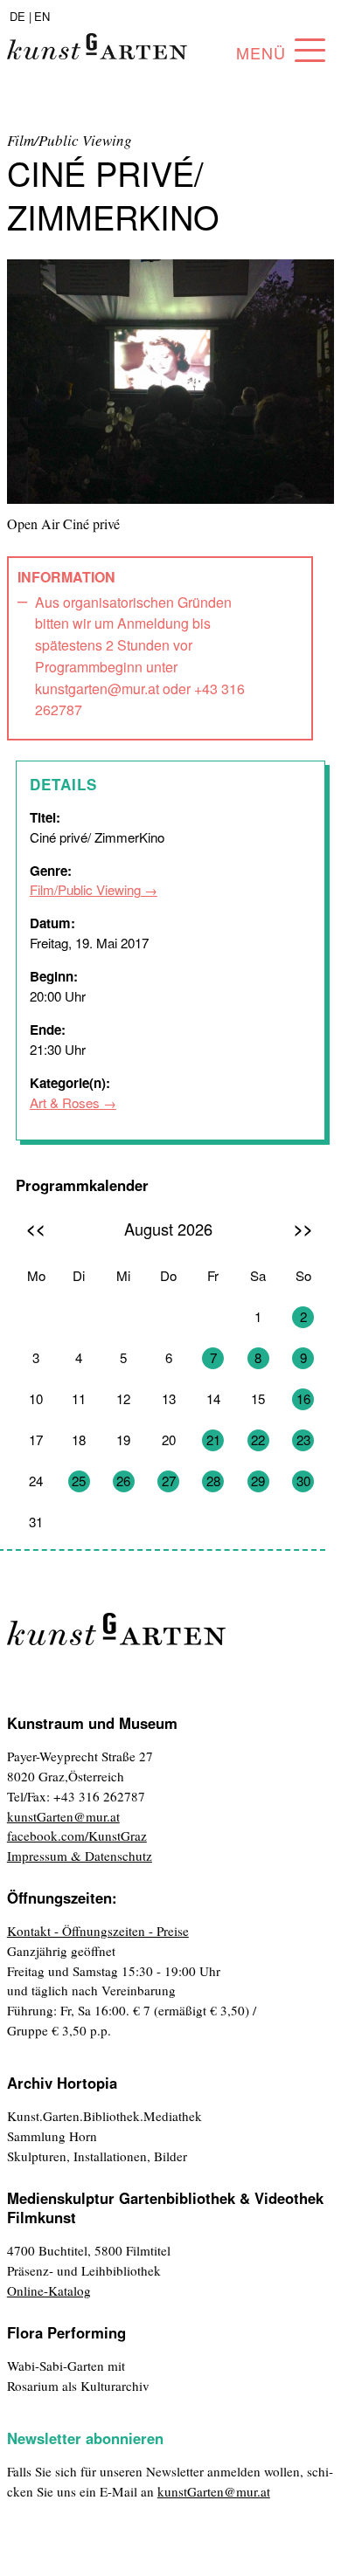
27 (169, 1481)
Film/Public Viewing (85, 889)
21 (213, 1440)
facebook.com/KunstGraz (77, 1836)
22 (258, 1440)
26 (123, 1481)
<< (36, 1228)
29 (258, 1481)
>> (303, 1228)
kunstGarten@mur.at (63, 1816)
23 (303, 1440)
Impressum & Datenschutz (80, 1856)
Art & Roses (65, 1102)
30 (303, 1481)
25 (79, 1481)
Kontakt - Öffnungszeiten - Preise (98, 1931)
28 (213, 1481)
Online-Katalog (49, 2290)
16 (303, 1398)
